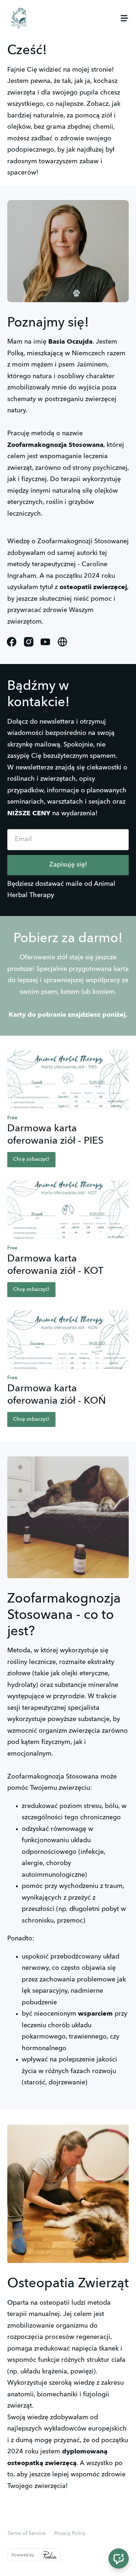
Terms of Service (26, 2533)
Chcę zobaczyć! (31, 1159)
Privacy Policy (70, 2533)
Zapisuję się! (68, 865)
